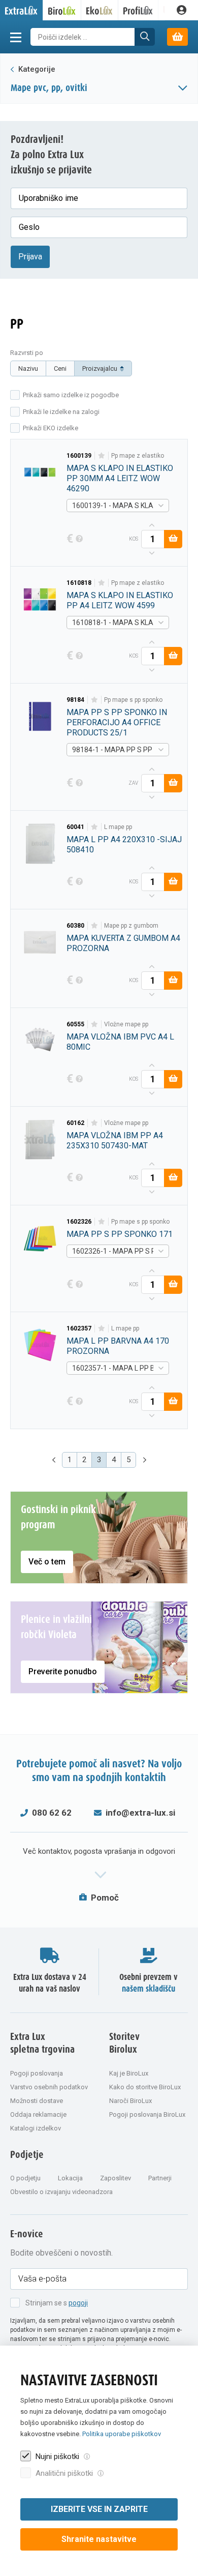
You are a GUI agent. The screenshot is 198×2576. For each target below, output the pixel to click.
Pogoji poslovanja (37, 2073)
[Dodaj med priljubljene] (101, 456)
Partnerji (160, 2178)
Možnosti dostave (37, 2101)
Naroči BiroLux (130, 2101)
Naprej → (146, 1460)
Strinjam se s (57, 2303)
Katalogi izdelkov (36, 2128)
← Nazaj (52, 1460)
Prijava (30, 257)
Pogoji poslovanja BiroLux (147, 2114)
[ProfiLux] (138, 10)
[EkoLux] (100, 10)
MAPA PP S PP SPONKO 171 (120, 1234)
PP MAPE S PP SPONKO (133, 700)
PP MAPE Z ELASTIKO (138, 456)
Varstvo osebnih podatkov (49, 2087)
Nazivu (28, 368)
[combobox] (118, 506)
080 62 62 (52, 1813)
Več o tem (47, 1562)
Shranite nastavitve (99, 2539)
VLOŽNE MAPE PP (126, 1024)
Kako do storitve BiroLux (145, 2087)
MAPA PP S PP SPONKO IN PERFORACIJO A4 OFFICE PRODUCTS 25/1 (117, 722)
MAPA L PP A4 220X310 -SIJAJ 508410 (124, 845)
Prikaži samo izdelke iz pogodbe (71, 395)
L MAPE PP (118, 827)
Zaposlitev (115, 2178)
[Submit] (145, 37)
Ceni (60, 368)
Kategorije (36, 69)
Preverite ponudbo (63, 1671)
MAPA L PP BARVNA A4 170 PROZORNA (118, 1346)
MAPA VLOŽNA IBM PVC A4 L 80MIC (120, 1042)
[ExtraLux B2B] (22, 10)
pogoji (78, 2303)
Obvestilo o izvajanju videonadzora (61, 2192)
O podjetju (25, 2178)
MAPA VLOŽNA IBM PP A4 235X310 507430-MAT (115, 1141)
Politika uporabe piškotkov (122, 2434)
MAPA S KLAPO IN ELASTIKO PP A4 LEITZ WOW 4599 (120, 600)
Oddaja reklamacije (38, 2114)
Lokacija (70, 2178)
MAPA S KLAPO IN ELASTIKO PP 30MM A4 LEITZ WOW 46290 (120, 478)
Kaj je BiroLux (129, 2073)
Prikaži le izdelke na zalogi (61, 412)
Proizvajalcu (100, 368)
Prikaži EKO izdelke (51, 428)
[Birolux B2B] (62, 10)
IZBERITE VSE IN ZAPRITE (99, 2509)
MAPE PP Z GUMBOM (131, 926)
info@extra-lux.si (140, 1813)
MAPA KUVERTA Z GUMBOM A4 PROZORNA (123, 943)
